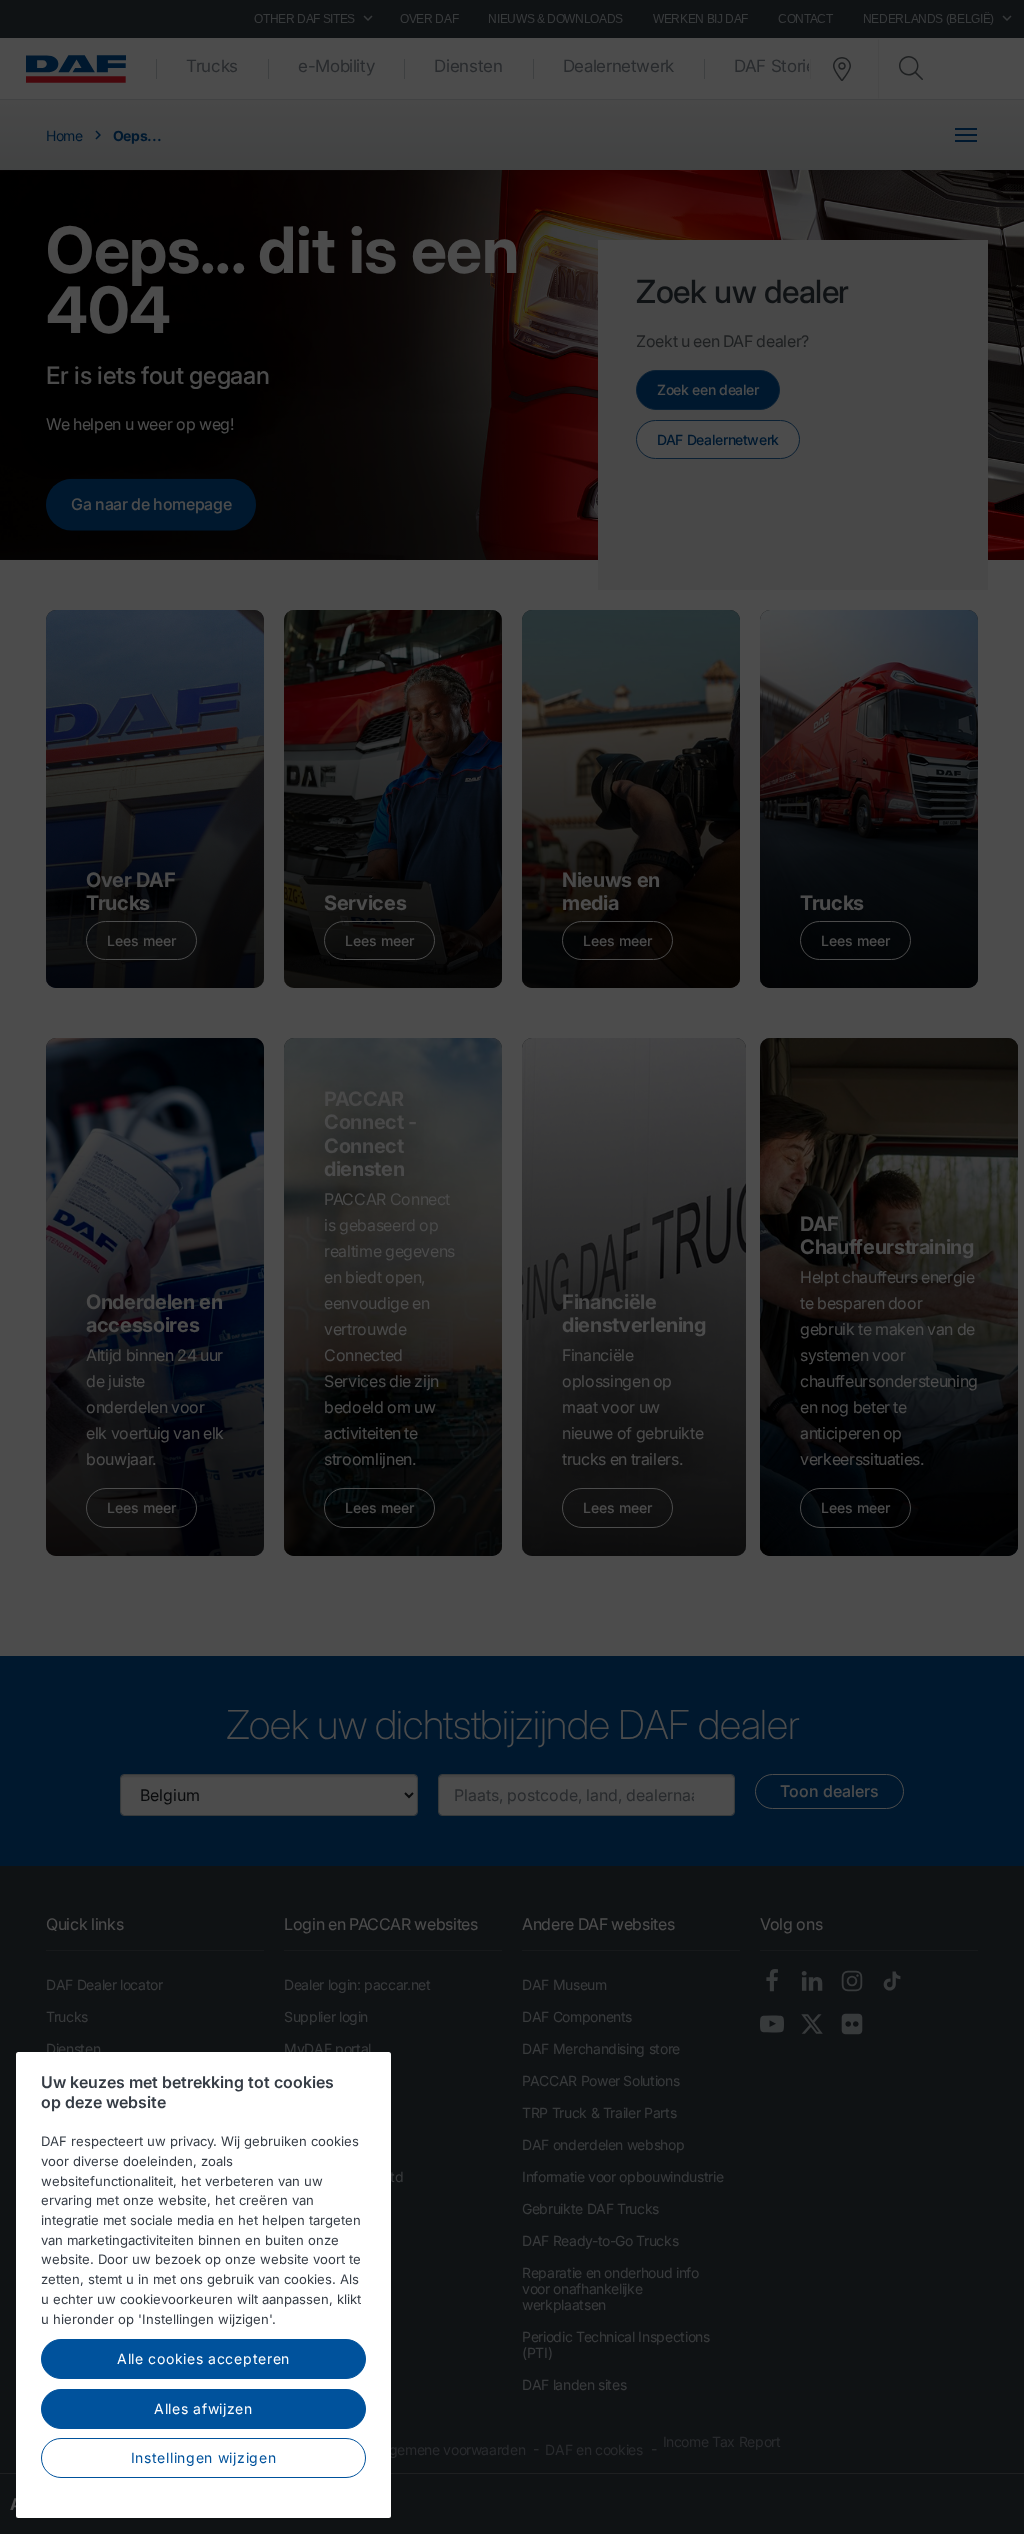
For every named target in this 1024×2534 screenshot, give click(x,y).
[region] (203, 2285)
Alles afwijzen (203, 2408)
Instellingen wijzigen (204, 2457)
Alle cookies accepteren (203, 2358)
